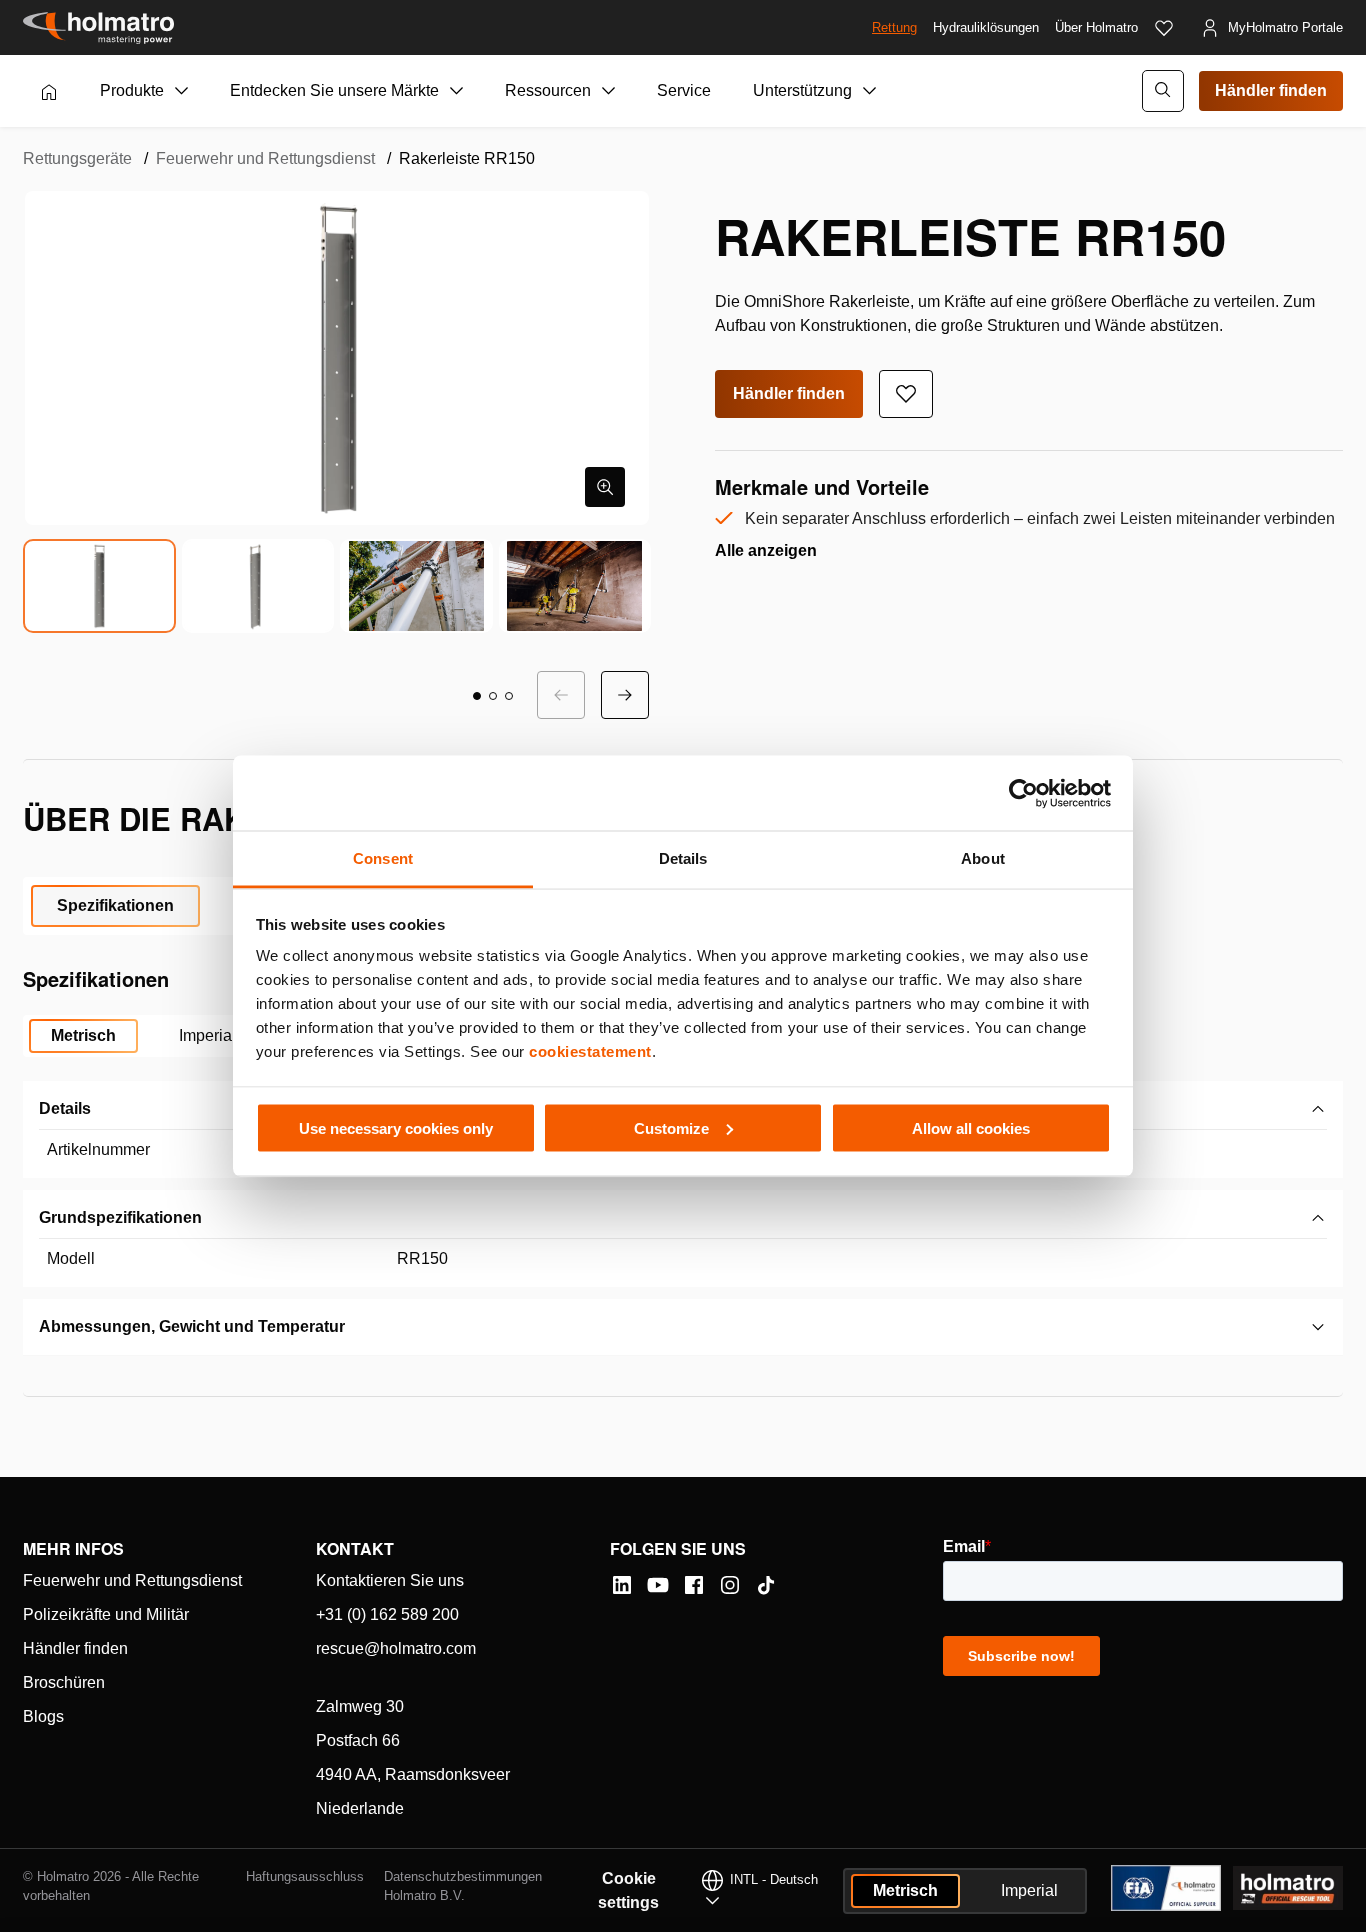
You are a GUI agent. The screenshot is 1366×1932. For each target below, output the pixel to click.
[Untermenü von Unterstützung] (870, 91)
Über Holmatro (1096, 27)
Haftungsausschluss (305, 1876)
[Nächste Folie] (625, 695)
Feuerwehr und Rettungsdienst (265, 158)
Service (684, 90)
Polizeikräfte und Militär (106, 1614)
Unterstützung (802, 90)
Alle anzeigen (766, 550)
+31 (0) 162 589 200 (387, 1614)
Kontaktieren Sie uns (390, 1580)
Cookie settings (628, 1890)
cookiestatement (590, 1051)
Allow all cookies (971, 1127)
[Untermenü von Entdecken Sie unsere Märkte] (457, 91)
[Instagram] (730, 1585)
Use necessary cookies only (396, 1127)
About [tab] (983, 858)
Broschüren (64, 1682)
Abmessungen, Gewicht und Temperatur (192, 1326)
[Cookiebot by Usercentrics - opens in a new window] (1023, 793)
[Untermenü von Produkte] (182, 91)
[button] (477, 696)
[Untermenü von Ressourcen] (609, 91)
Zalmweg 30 (360, 1706)
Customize (671, 1127)
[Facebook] (694, 1585)
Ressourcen (548, 90)
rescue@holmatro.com (396, 1648)
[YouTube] (658, 1585)
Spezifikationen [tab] (115, 905)
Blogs (43, 1716)
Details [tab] (683, 858)
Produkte (132, 90)
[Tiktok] (766, 1585)
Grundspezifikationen (120, 1217)
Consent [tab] (383, 858)
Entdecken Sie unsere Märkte (334, 90)
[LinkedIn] (622, 1585)
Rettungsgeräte (77, 158)
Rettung (894, 27)
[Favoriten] (1164, 28)
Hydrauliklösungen (986, 27)
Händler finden (1271, 90)
